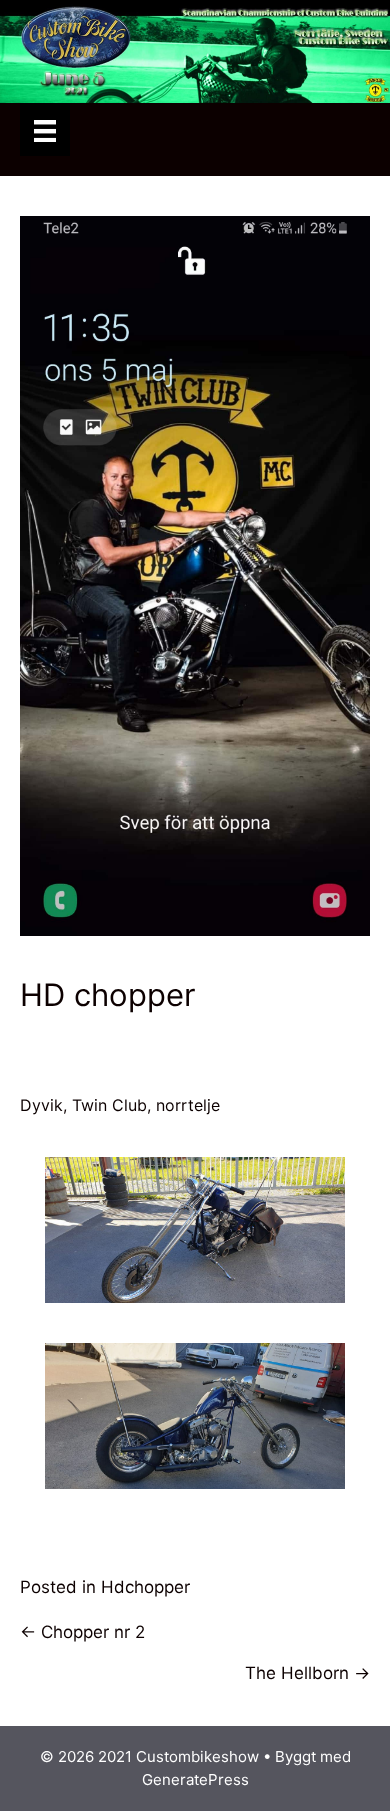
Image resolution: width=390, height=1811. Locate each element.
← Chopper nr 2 (82, 1632)
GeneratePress (195, 1779)
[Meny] (45, 129)
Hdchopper (145, 1587)
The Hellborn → (307, 1673)
